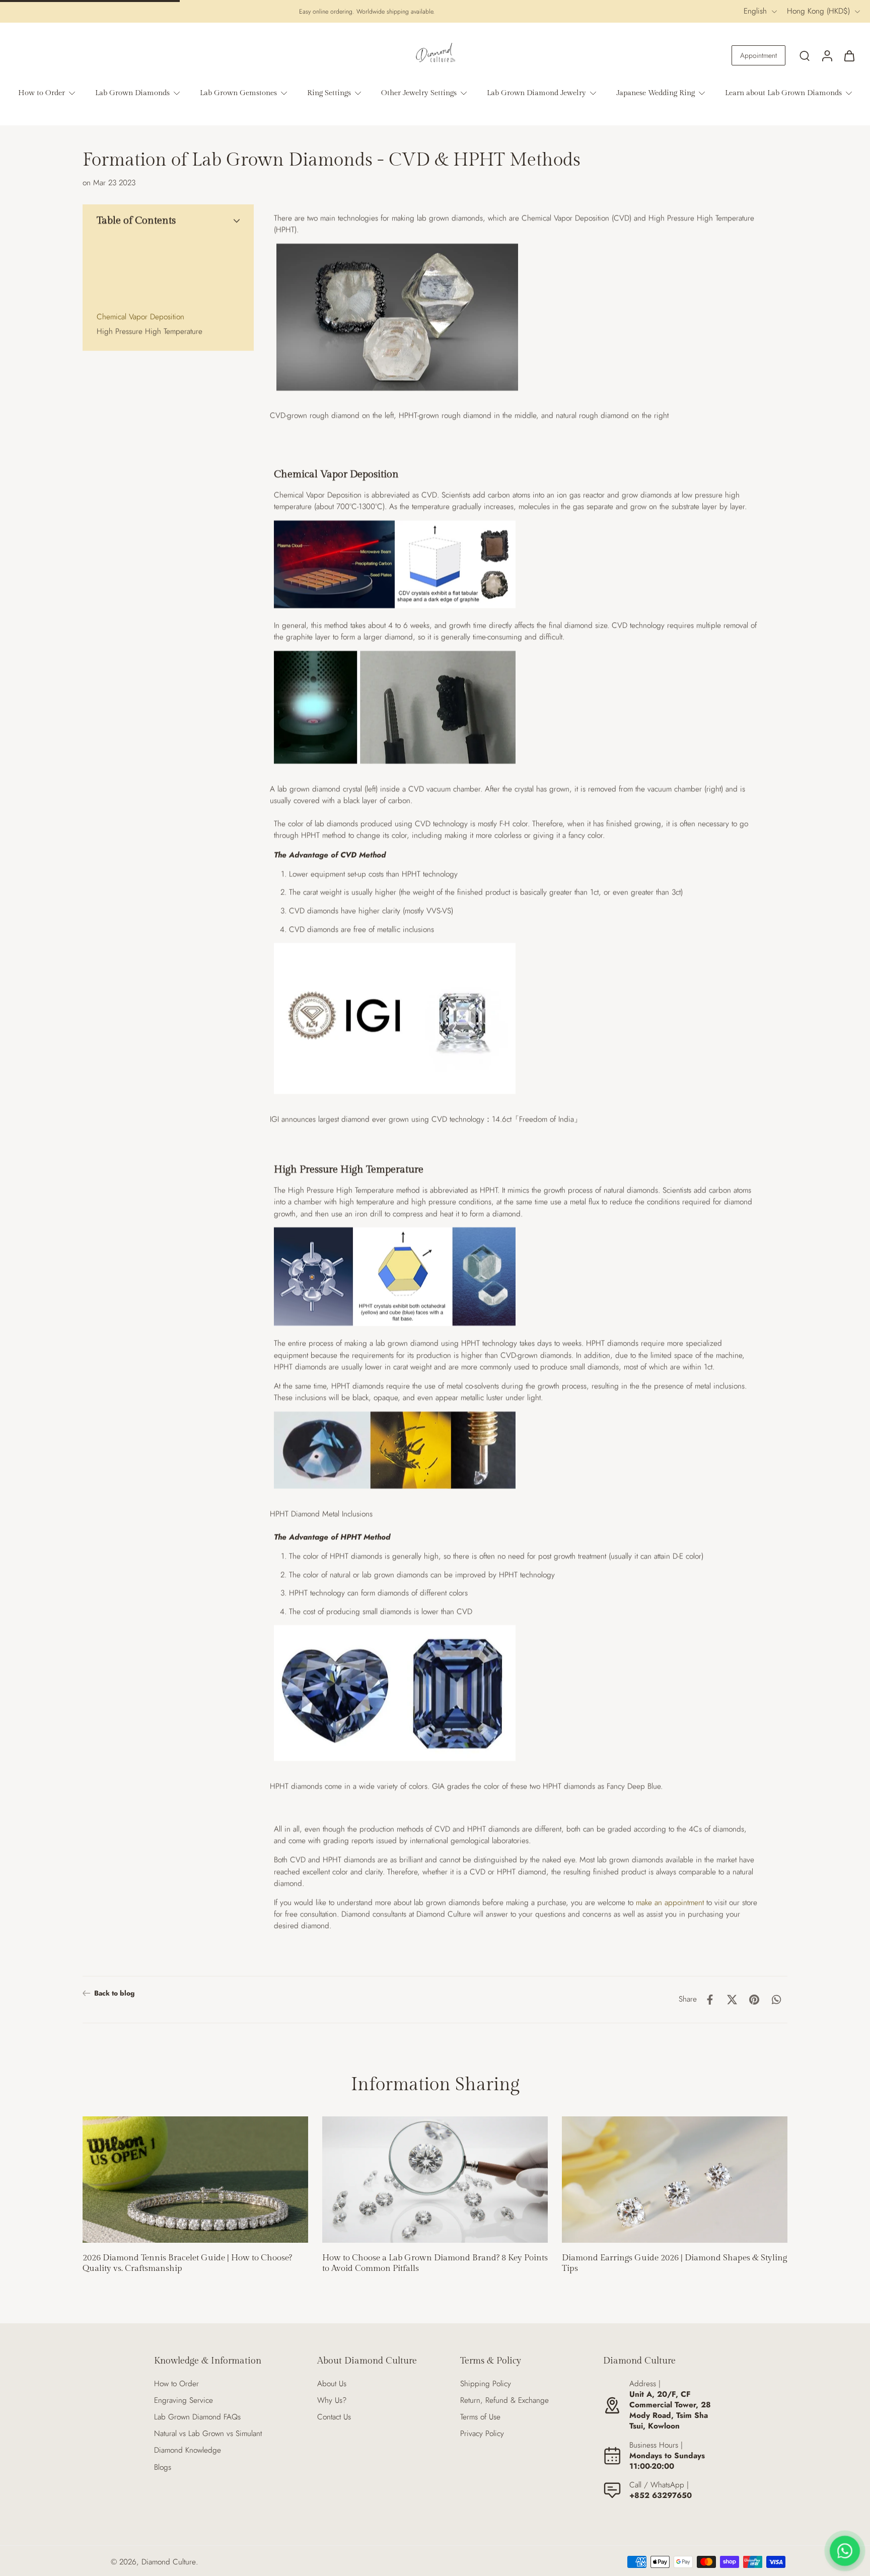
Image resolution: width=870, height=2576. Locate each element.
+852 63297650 (661, 2495)
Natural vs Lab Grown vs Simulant (208, 2434)
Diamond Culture (169, 2562)
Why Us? (332, 2401)
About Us (332, 2384)
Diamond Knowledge (188, 2450)
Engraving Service (184, 2401)
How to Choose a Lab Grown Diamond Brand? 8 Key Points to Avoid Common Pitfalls (435, 2263)
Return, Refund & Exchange (504, 2401)
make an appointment (670, 1902)
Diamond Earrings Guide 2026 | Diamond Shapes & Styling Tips (674, 2263)
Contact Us (334, 2417)
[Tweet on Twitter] (732, 2000)
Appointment (758, 55)
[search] (805, 55)
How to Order (176, 2384)
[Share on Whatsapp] (776, 2000)
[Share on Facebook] (710, 2000)
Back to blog (114, 1993)
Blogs (163, 2468)
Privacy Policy (482, 2434)
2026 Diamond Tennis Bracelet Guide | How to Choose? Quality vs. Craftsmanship (187, 2263)
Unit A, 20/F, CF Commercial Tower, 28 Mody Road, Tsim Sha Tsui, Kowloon (670, 2410)
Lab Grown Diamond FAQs (197, 2417)
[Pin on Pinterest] (754, 2000)
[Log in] (827, 55)
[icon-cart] (849, 55)
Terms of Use (480, 2417)
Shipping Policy (486, 2384)
